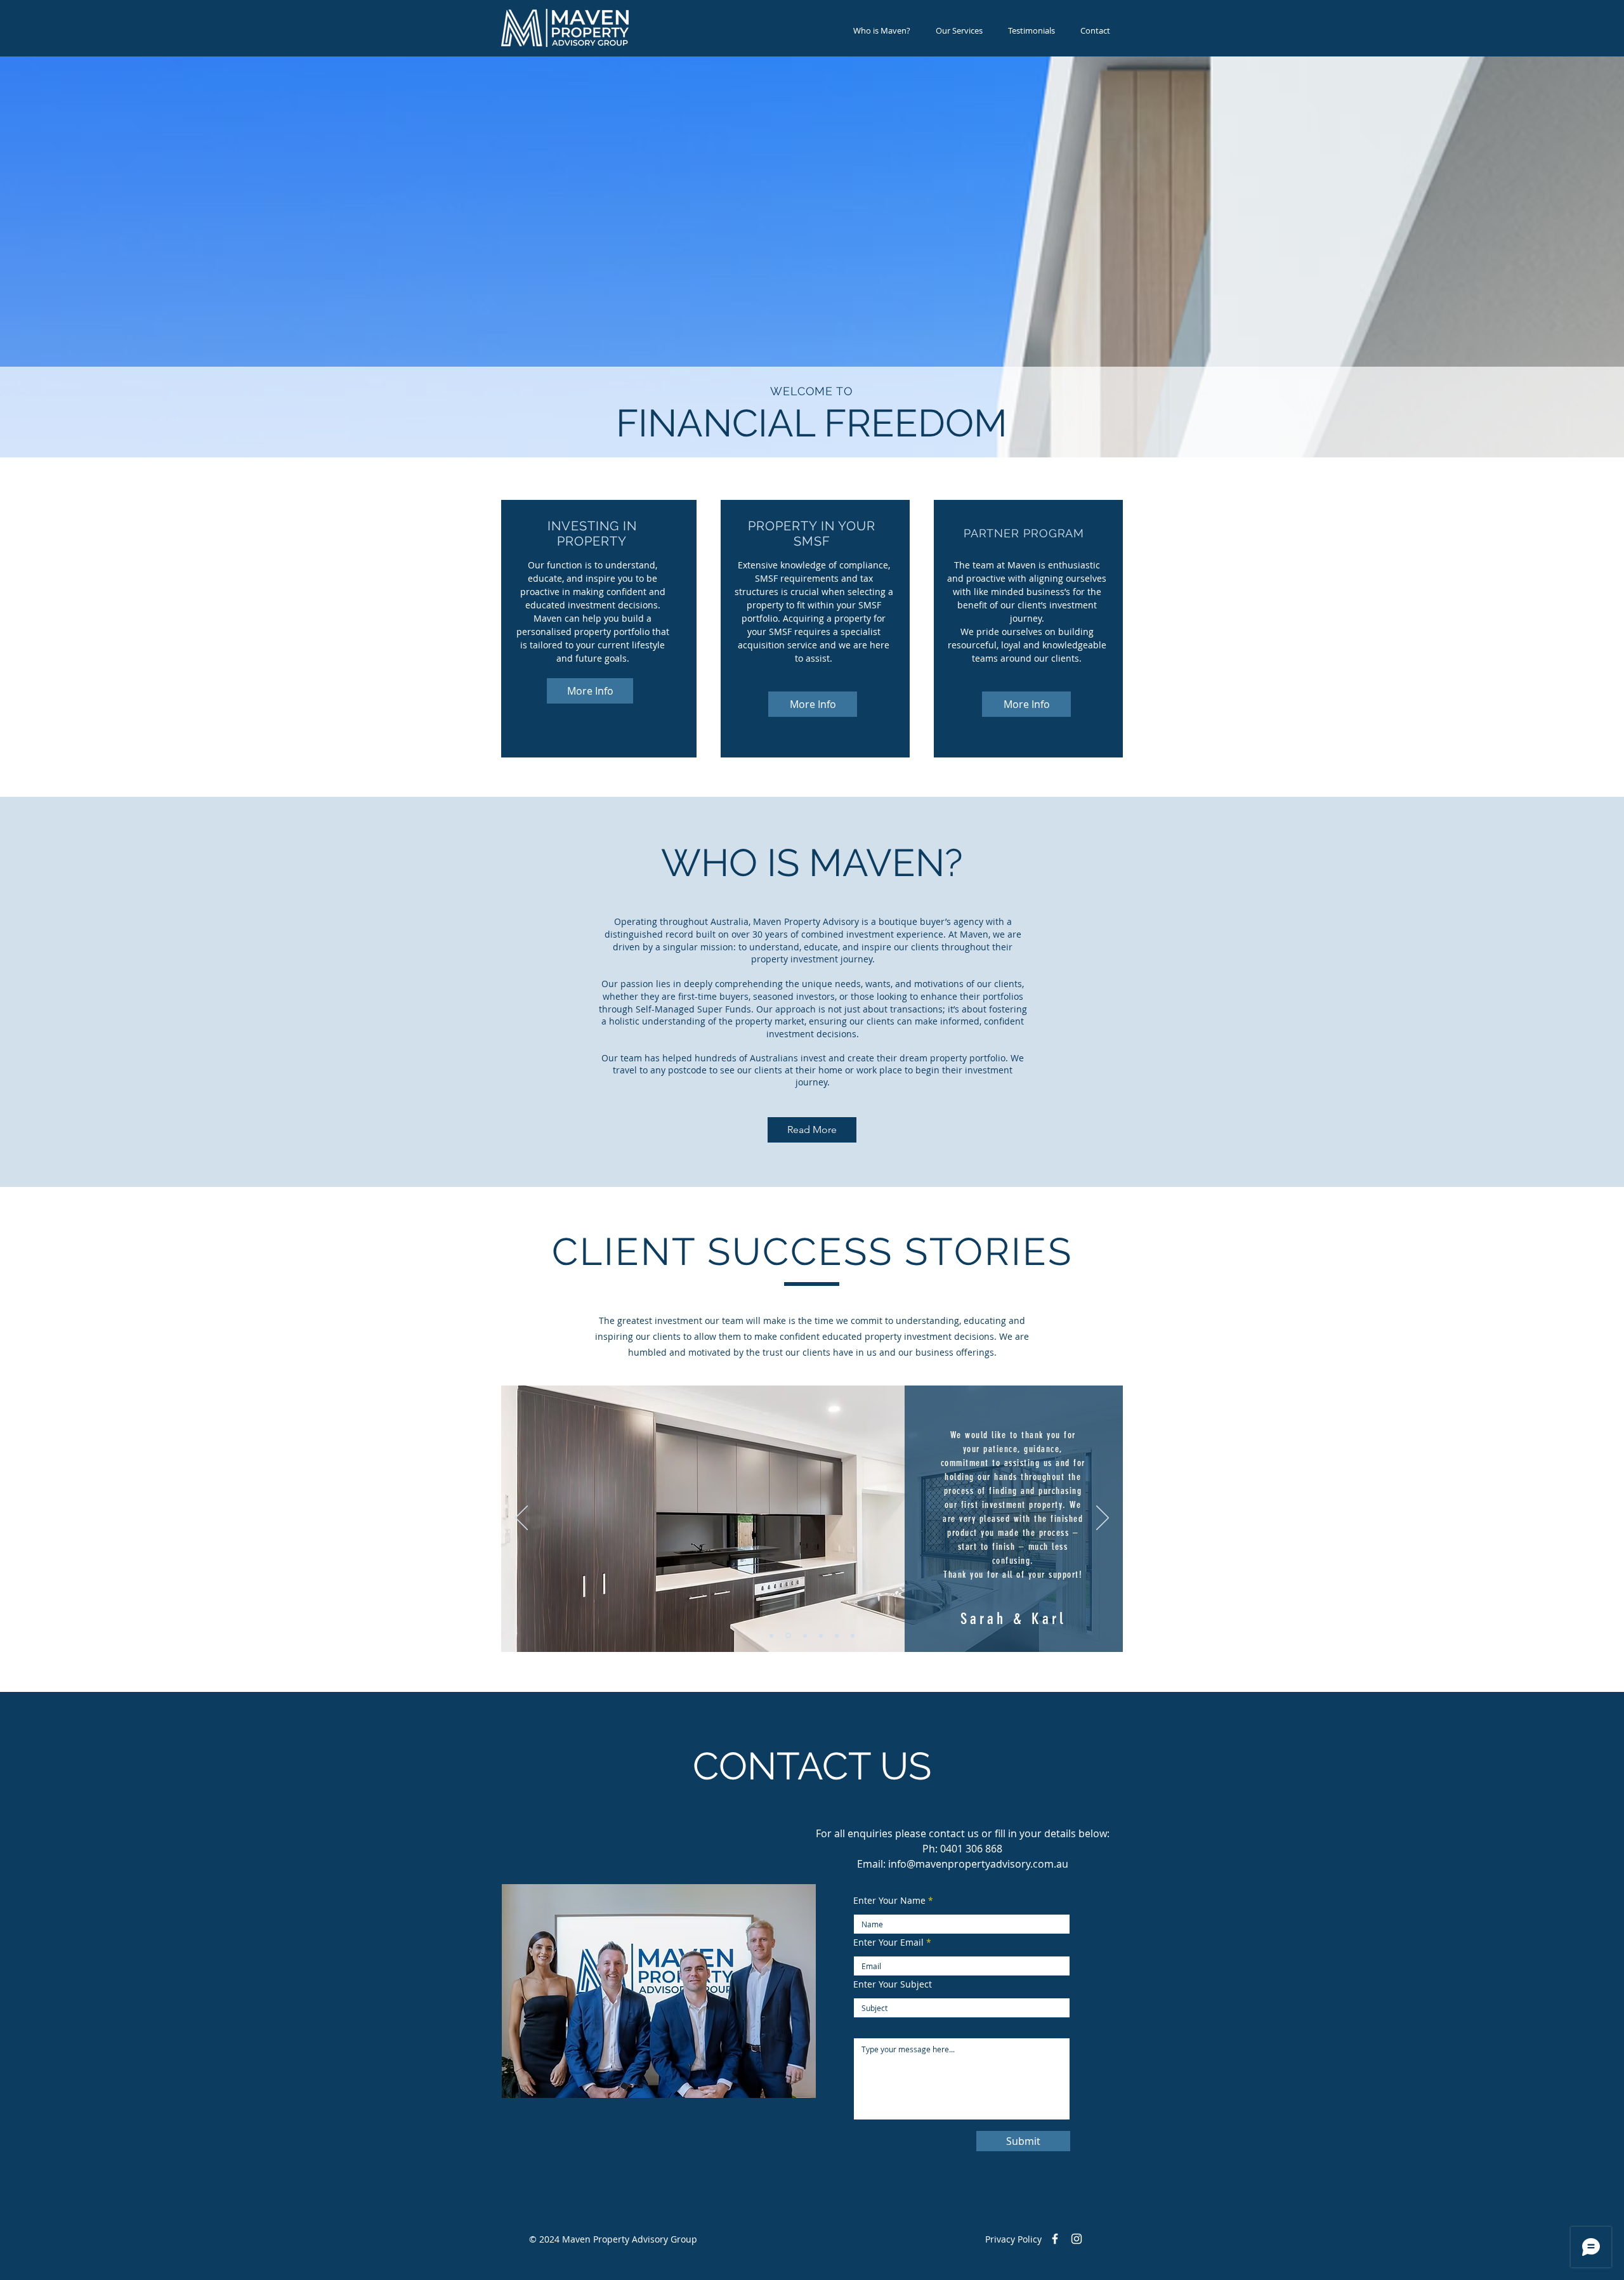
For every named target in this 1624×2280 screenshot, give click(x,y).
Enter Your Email (888, 1943)
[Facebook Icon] (1055, 2239)
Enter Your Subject (893, 1984)
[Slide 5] (837, 1635)
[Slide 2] (787, 1635)
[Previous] (521, 1519)
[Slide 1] (771, 1635)
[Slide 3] (804, 1636)
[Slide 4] (821, 1635)
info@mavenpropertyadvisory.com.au (978, 1864)
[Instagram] (1077, 2239)
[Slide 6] (853, 1635)
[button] (959, 31)
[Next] (1103, 1519)
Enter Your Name (889, 1901)
